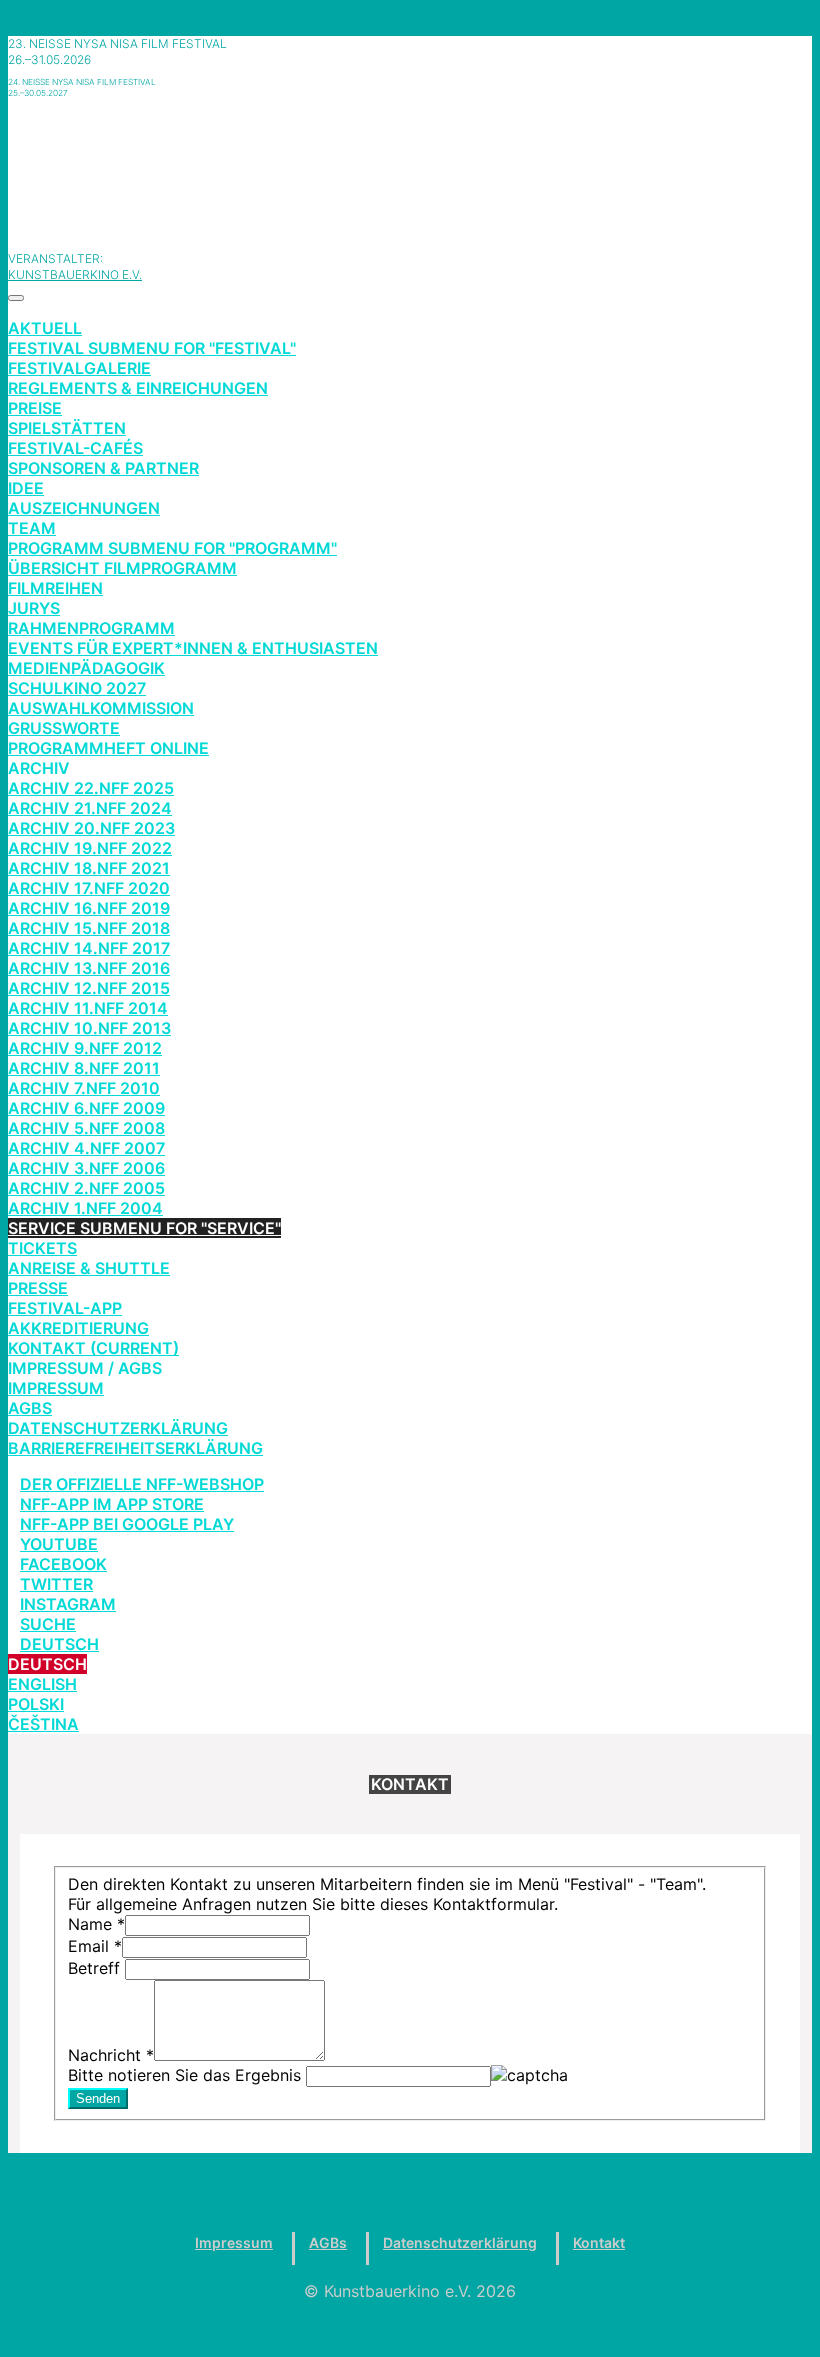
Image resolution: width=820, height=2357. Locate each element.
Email (95, 1946)
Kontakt (599, 2242)
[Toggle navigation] (16, 298)
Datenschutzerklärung (460, 2242)
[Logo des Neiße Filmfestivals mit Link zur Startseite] (410, 165)
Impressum (234, 2242)
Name (96, 1924)
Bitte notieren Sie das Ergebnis (187, 2075)
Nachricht (111, 2055)
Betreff (96, 1968)
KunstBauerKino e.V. (75, 274)
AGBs (328, 2242)
